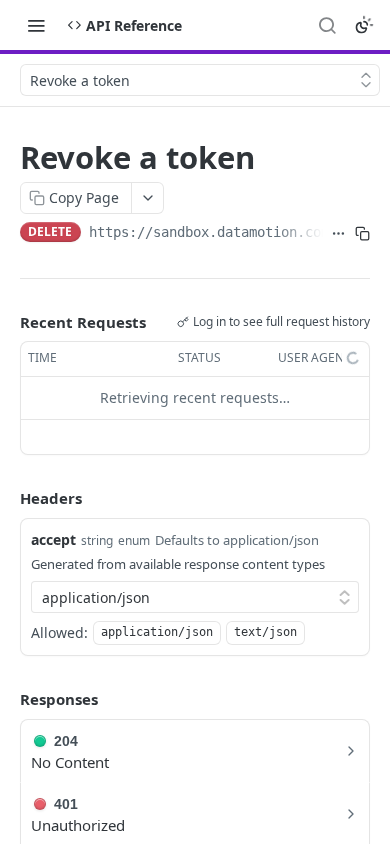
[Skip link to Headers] (6, 498)
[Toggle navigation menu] (36, 25)
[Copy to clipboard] (362, 234)
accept (53, 539)
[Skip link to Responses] (6, 700)
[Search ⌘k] (327, 25)
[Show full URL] (338, 234)
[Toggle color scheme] (364, 25)
